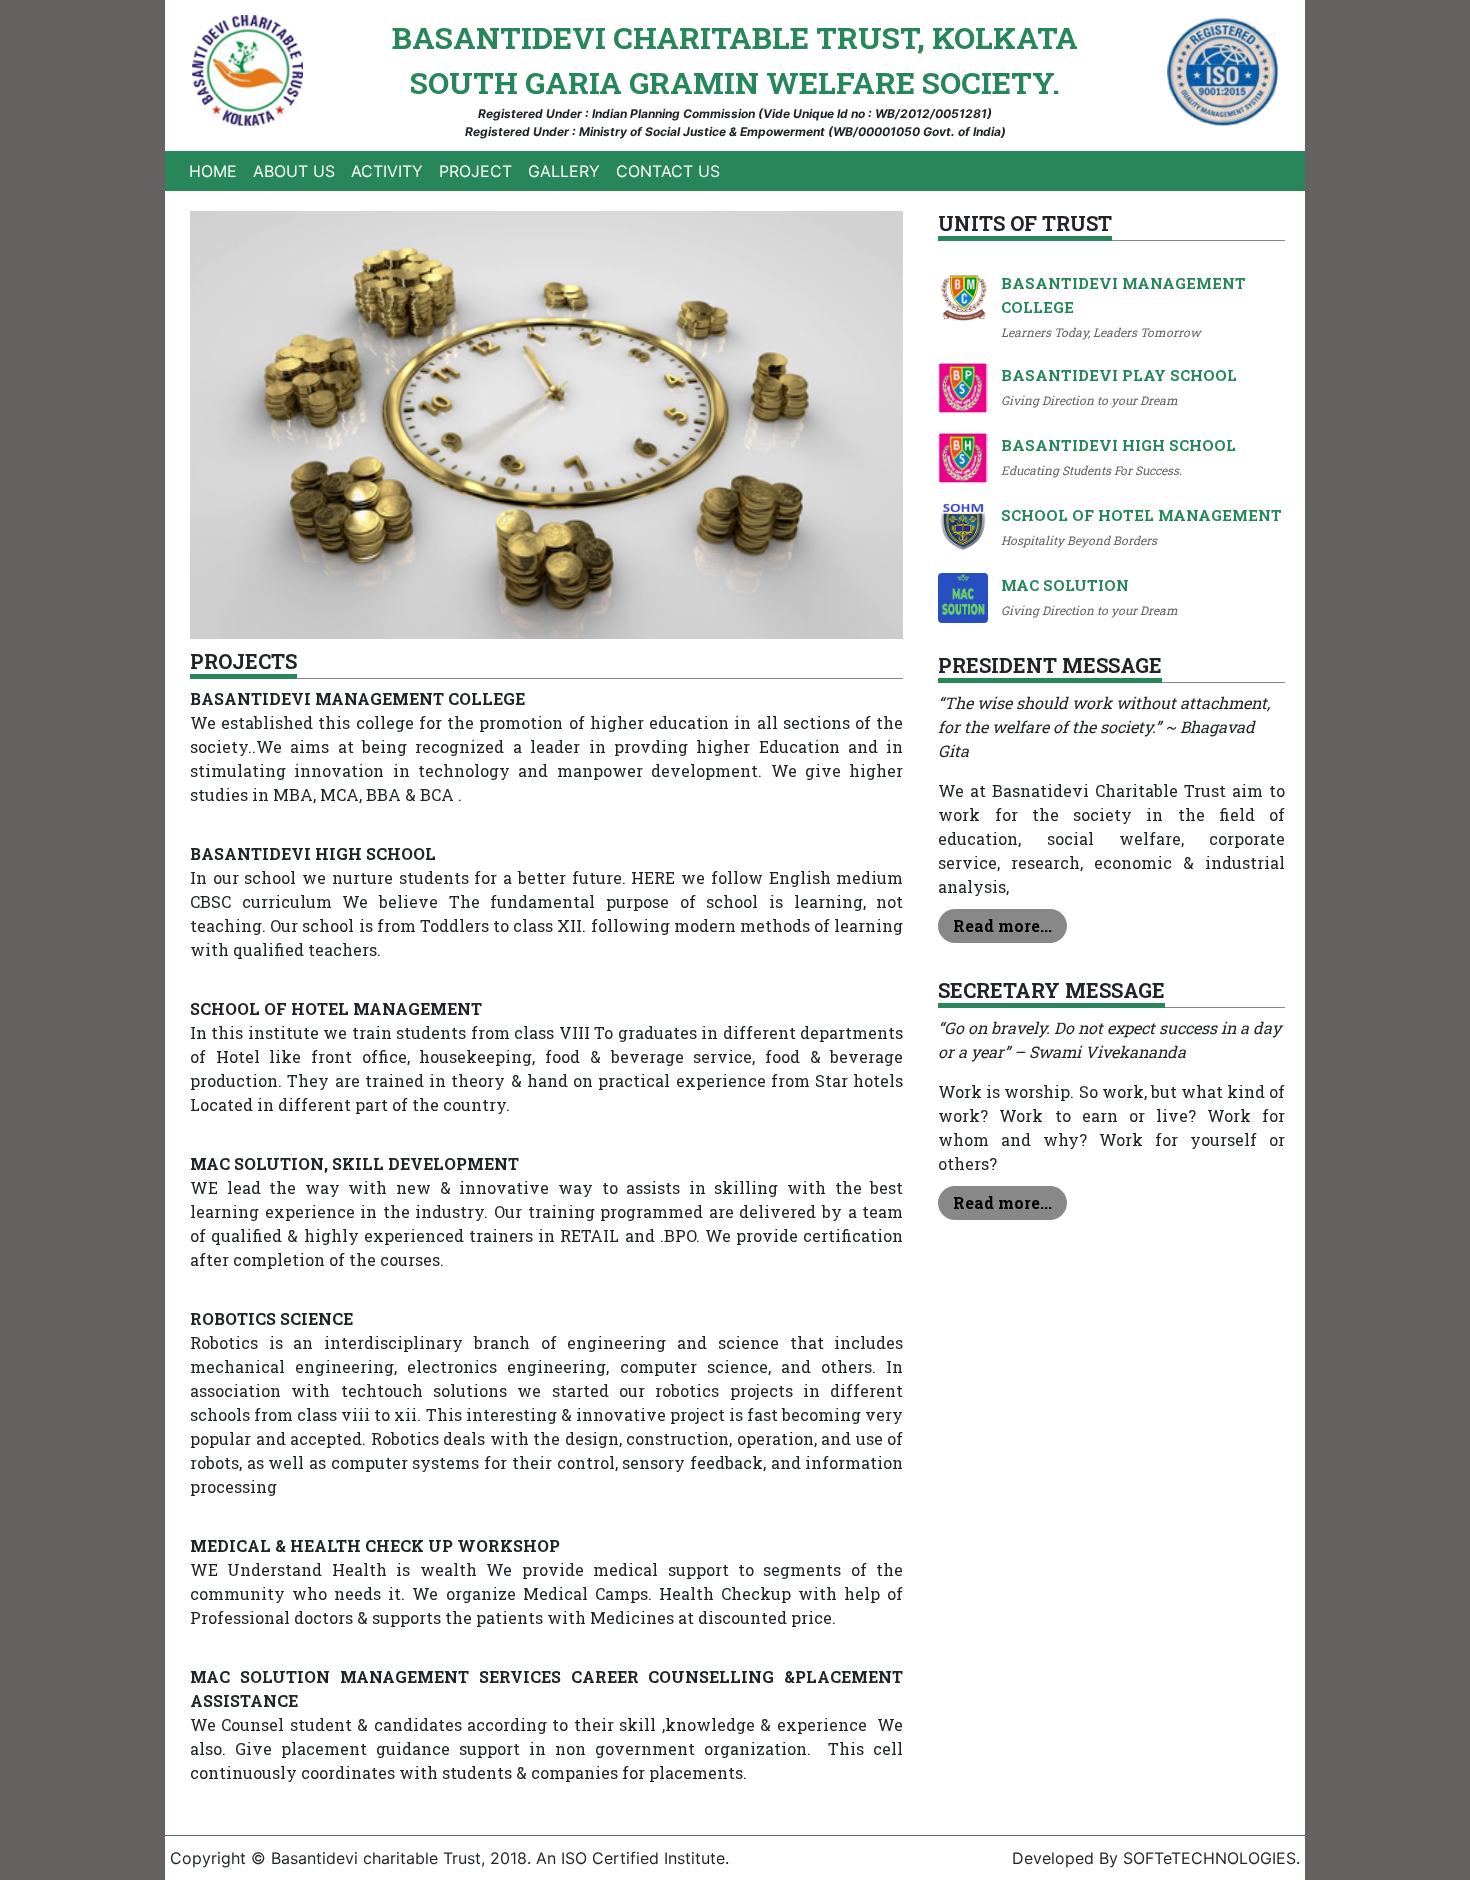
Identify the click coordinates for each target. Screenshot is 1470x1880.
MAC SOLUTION (1065, 585)
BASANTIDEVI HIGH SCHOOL (1118, 445)
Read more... (1002, 925)
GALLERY (564, 171)
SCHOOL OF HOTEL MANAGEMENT (1141, 515)
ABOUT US (294, 171)
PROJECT (475, 171)
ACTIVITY (387, 171)
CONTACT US (668, 171)
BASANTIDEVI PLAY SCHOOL (1119, 375)
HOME (217, 170)
